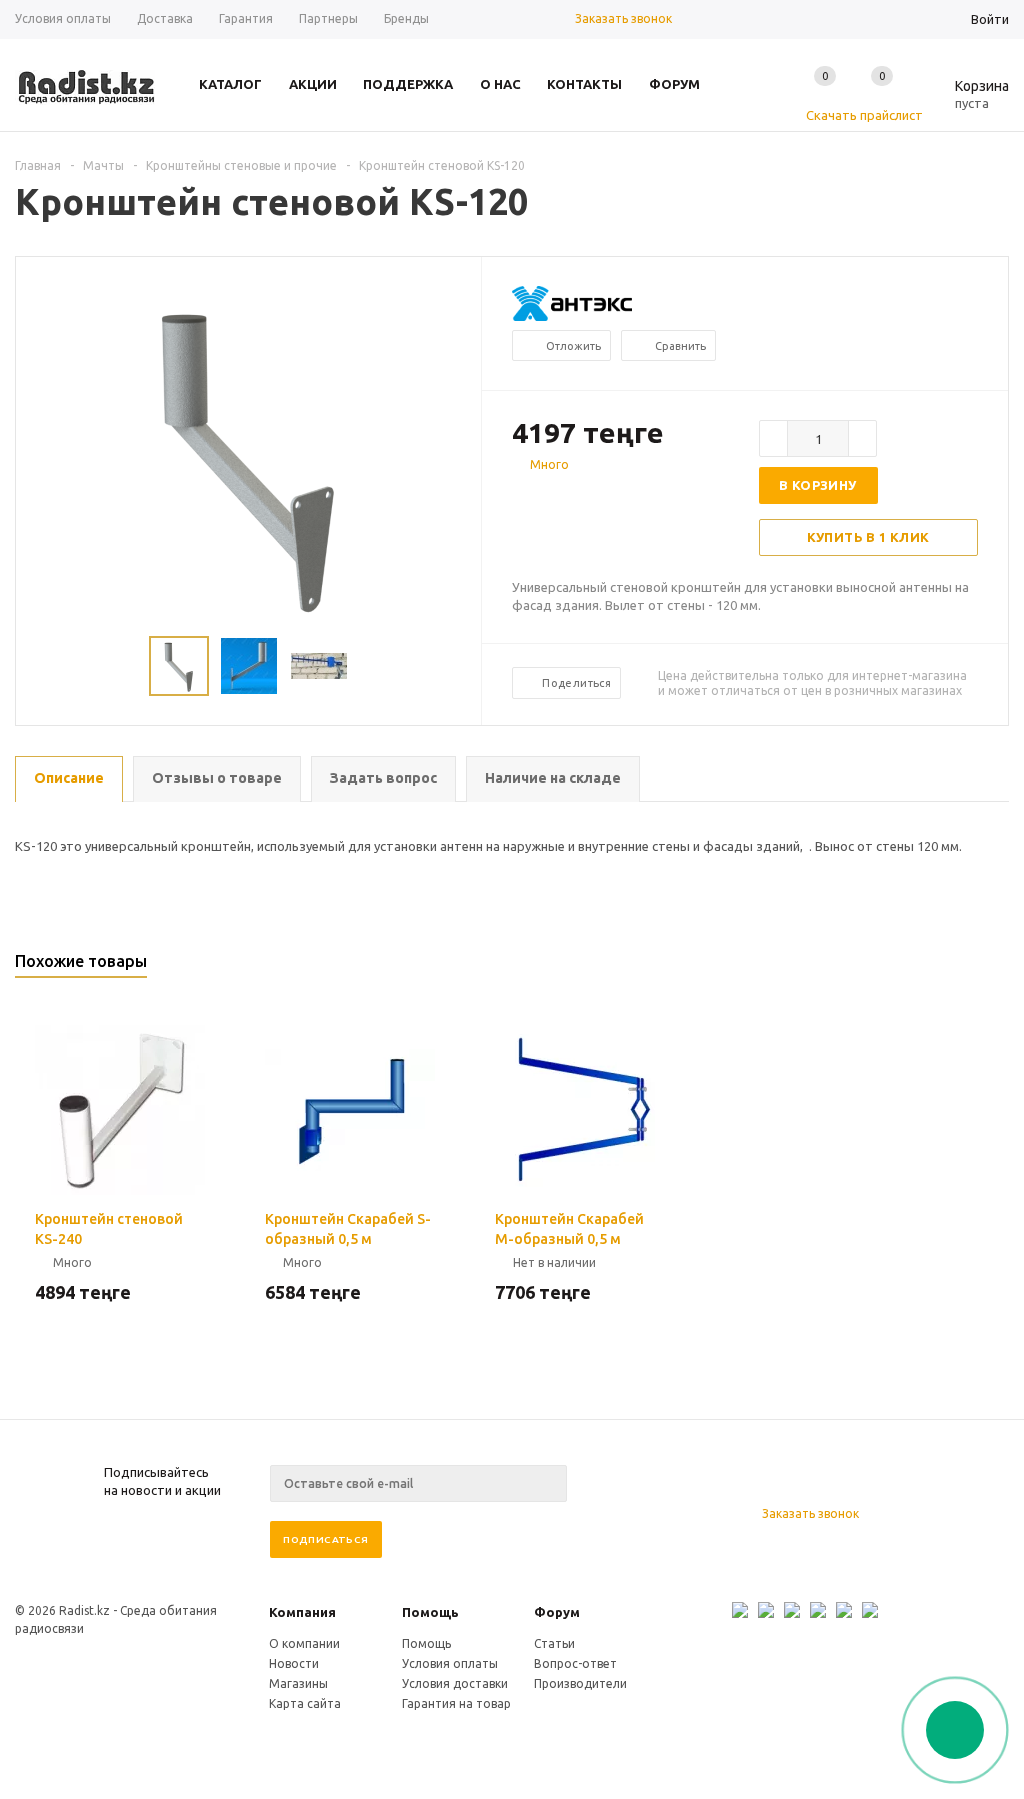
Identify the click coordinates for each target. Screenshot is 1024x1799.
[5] (602, 500)
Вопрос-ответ (575, 1663)
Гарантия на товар (456, 1703)
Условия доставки (455, 1683)
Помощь (430, 1612)
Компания (302, 1612)
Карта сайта (305, 1703)
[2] (542, 500)
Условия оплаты (450, 1663)
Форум (557, 1612)
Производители (580, 1683)
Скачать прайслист (864, 115)
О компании (304, 1643)
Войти (990, 19)
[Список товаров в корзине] (967, 100)
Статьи (554, 1643)
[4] (582, 500)
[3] (562, 500)
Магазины (298, 1683)
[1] (522, 500)
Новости (294, 1663)
